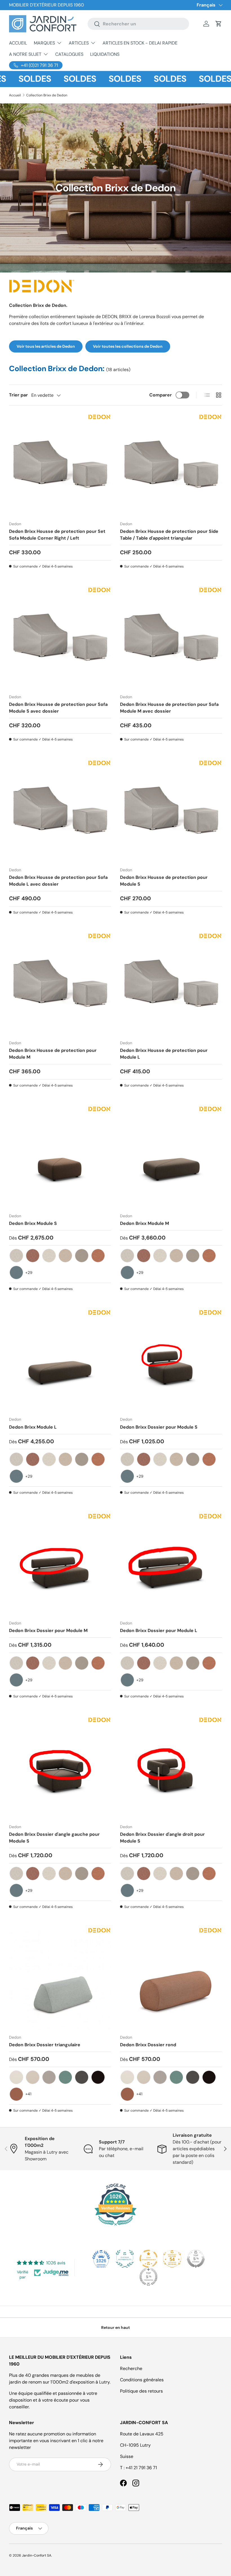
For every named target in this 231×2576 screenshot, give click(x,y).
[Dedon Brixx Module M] (171, 1158)
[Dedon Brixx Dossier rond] (171, 1979)
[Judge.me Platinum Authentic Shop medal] (125, 2259)
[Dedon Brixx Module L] (60, 1361)
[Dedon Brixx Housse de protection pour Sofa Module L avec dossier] (60, 812)
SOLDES (59, 79)
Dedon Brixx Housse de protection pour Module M (53, 1054)
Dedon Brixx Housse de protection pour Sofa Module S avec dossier (58, 708)
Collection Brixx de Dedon (47, 95)
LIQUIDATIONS (105, 54)
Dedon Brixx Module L (33, 1427)
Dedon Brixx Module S (33, 1223)
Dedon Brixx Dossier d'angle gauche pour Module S (54, 1838)
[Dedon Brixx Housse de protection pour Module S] (171, 812)
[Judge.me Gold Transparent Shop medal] (148, 2259)
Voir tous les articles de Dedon (46, 346)
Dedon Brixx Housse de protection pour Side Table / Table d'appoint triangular (169, 535)
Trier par (18, 395)
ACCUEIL (18, 43)
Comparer (161, 395)
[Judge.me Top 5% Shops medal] (196, 2259)
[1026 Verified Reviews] (115, 2226)
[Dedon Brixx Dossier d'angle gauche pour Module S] (60, 1768)
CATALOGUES (69, 54)
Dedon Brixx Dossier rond (148, 2045)
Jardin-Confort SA (37, 2555)
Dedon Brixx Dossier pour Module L (159, 1630)
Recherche (131, 2368)
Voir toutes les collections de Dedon (128, 346)
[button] (219, 24)
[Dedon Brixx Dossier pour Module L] (171, 1565)
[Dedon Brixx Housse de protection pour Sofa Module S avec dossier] (60, 639)
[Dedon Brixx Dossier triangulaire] (60, 1979)
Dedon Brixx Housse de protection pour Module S (164, 881)
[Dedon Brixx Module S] (60, 1158)
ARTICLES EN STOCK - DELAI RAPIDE (140, 43)
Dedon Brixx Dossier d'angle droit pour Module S (162, 1838)
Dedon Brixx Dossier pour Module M (48, 1630)
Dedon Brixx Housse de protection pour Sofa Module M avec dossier (169, 708)
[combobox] (138, 24)
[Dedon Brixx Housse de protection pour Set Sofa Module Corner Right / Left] (60, 465)
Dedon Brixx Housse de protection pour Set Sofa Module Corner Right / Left (57, 535)
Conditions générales (142, 2380)
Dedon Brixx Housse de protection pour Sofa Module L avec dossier (58, 881)
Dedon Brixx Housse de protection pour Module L (164, 1054)
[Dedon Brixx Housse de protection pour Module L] (171, 985)
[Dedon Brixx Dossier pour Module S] (171, 1361)
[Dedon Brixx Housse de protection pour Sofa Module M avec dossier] (171, 639)
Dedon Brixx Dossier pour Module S (159, 1427)
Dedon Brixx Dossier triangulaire (45, 2045)
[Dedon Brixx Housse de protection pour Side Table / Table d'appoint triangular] (171, 465)
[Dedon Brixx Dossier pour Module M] (60, 1565)
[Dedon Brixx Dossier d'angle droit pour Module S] (171, 1768)
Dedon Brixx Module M (145, 1223)
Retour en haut (115, 2327)
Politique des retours (141, 2391)
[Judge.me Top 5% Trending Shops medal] (148, 2277)
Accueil (15, 95)
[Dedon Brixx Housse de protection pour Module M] (60, 985)
